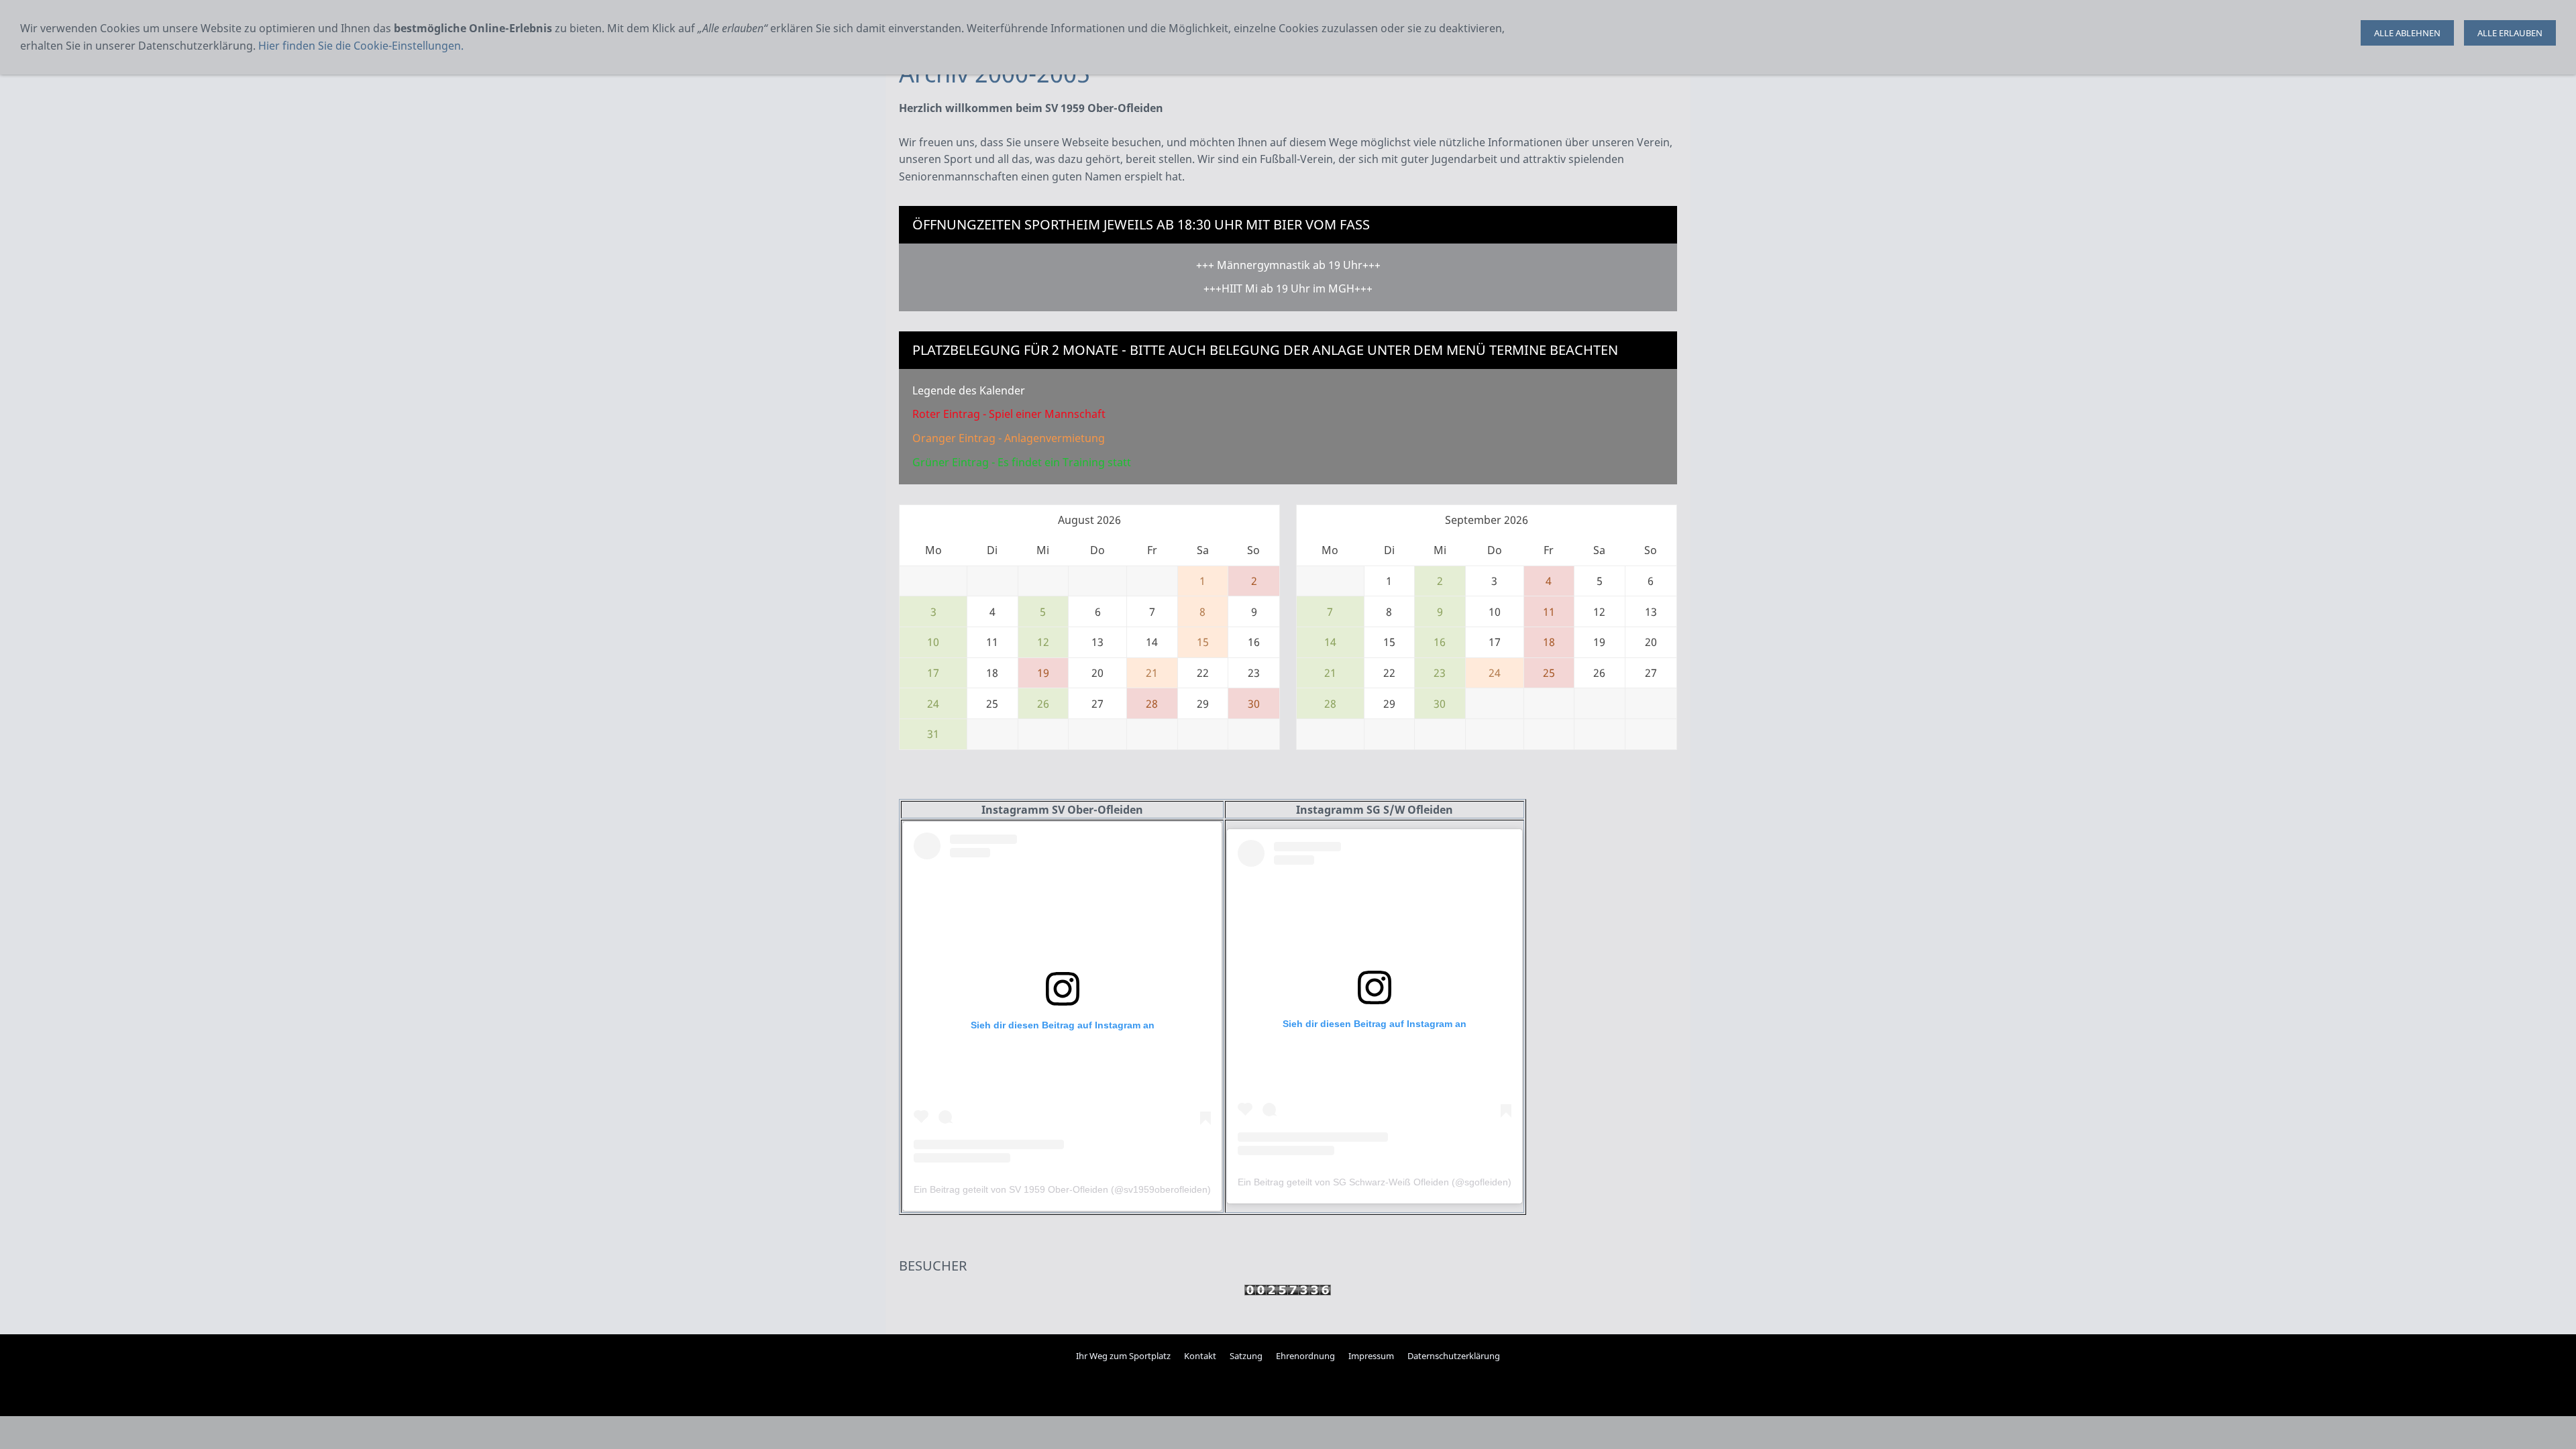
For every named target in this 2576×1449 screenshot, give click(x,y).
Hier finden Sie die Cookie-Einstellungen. (361, 46)
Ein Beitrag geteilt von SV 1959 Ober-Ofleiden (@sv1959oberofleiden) (1062, 1189)
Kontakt (1200, 1356)
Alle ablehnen (2407, 33)
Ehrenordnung (1305, 1356)
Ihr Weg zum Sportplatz (1123, 1356)
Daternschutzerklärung (1454, 1356)
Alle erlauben (2510, 33)
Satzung (1246, 1356)
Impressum (1371, 1356)
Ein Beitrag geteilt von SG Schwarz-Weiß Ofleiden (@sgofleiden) (1375, 1182)
